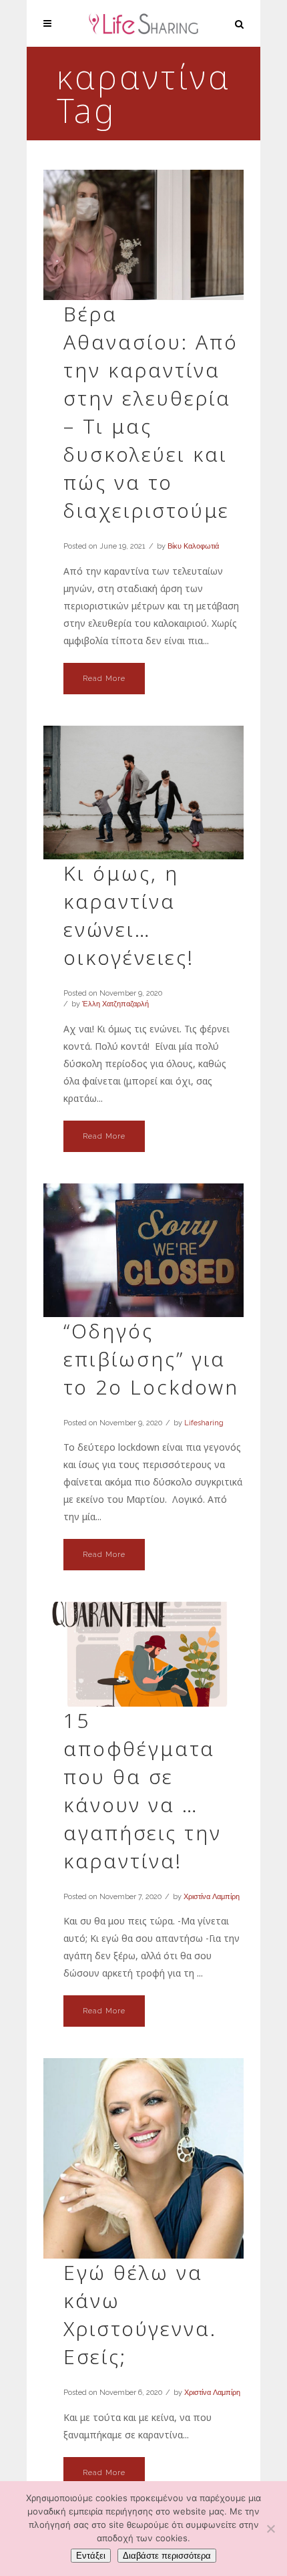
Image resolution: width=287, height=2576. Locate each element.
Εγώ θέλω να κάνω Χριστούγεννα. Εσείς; (140, 2314)
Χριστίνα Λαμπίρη (212, 1897)
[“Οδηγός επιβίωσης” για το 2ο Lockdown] (143, 1250)
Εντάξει (91, 2556)
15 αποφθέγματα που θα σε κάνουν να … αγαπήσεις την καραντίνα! (142, 1791)
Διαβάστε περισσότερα (167, 2556)
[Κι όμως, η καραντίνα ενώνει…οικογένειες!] (143, 793)
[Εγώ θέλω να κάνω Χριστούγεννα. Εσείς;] (143, 2158)
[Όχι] (270, 2529)
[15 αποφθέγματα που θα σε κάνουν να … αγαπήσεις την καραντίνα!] (143, 1654)
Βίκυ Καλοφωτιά (193, 546)
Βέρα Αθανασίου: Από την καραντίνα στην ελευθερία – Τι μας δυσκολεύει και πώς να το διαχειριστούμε (151, 412)
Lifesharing (204, 1423)
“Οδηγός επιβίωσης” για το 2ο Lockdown (151, 1359)
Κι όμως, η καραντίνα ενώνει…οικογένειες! (129, 915)
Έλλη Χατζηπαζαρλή (115, 1004)
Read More (104, 679)
